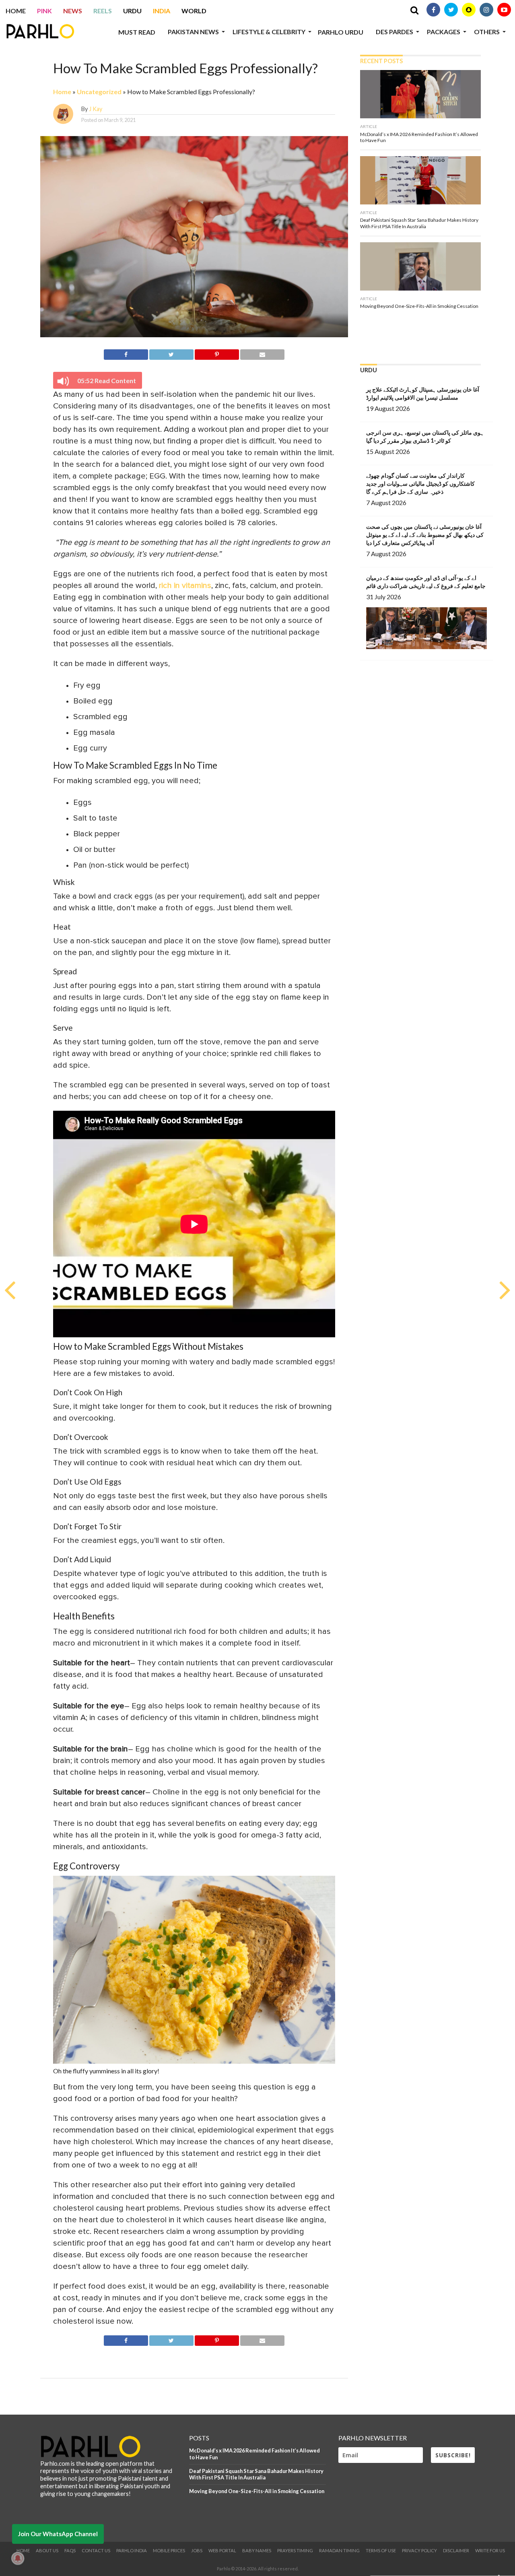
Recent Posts (381, 61)
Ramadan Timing (339, 2550)
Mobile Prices (169, 2550)
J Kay (96, 109)
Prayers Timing (295, 2550)
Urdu (132, 11)
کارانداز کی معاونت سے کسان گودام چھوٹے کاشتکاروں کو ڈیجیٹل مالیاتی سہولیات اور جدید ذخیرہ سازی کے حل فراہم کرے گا (420, 484)
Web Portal (222, 2550)
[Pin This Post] (217, 353)
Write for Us (490, 2550)
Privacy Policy (419, 2550)
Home (16, 11)
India (162, 11)
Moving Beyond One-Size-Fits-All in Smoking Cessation (257, 2491)
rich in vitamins (185, 586)
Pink (44, 11)
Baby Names (257, 2550)
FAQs (70, 2550)
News (73, 11)
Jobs (197, 2550)
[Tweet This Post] (171, 353)
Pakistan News (193, 32)
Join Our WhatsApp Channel (58, 2534)
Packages (444, 32)
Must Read (137, 32)
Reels (103, 11)
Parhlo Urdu (341, 32)
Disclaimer (456, 2550)
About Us (47, 2550)
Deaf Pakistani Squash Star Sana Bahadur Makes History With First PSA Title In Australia (256, 2474)
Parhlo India (132, 2550)
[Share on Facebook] (126, 353)
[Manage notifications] (18, 2558)
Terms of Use (381, 2550)
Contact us (96, 2550)
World (194, 11)
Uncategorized (99, 92)
